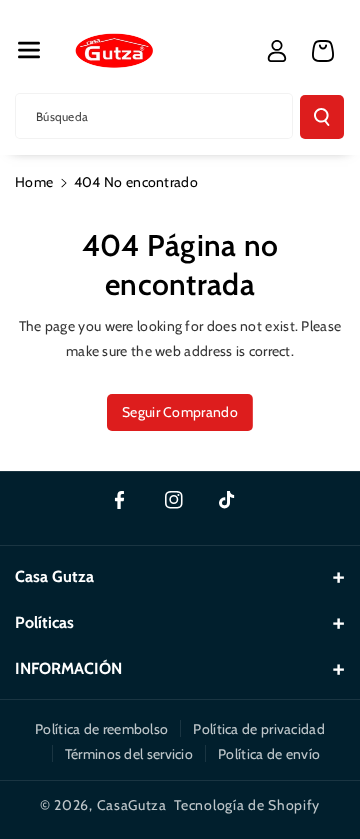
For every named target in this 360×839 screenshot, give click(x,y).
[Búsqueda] (322, 117)
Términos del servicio (129, 754)
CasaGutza (132, 805)
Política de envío (269, 754)
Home (34, 182)
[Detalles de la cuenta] (277, 51)
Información (68, 668)
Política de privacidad (259, 729)
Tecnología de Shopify (247, 805)
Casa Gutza (54, 576)
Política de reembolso (101, 729)
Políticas (44, 622)
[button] (29, 50)
